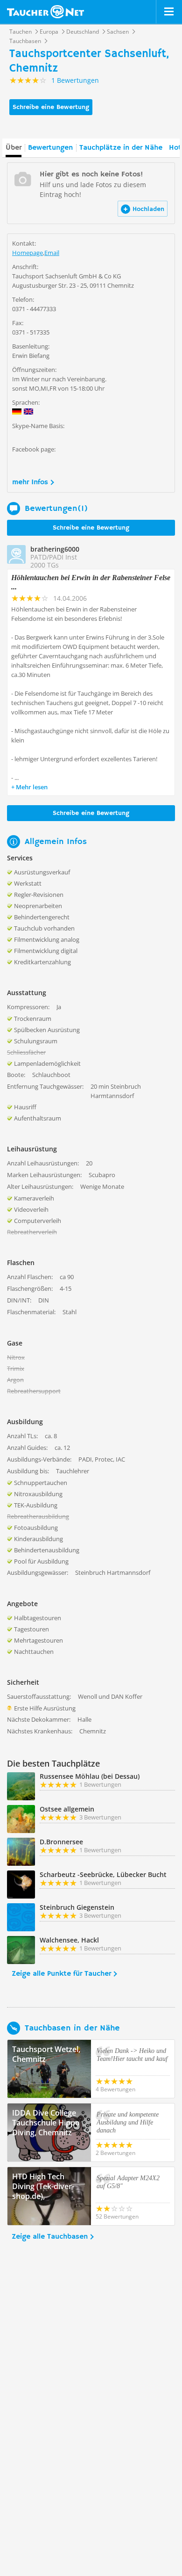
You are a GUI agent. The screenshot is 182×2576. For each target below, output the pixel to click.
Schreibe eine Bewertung (51, 107)
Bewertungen (50, 148)
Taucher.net (45, 12)
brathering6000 (55, 549)
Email (52, 253)
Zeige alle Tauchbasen (50, 2237)
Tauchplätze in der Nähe (121, 148)
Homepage (28, 253)
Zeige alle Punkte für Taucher (61, 1974)
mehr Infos (30, 482)
